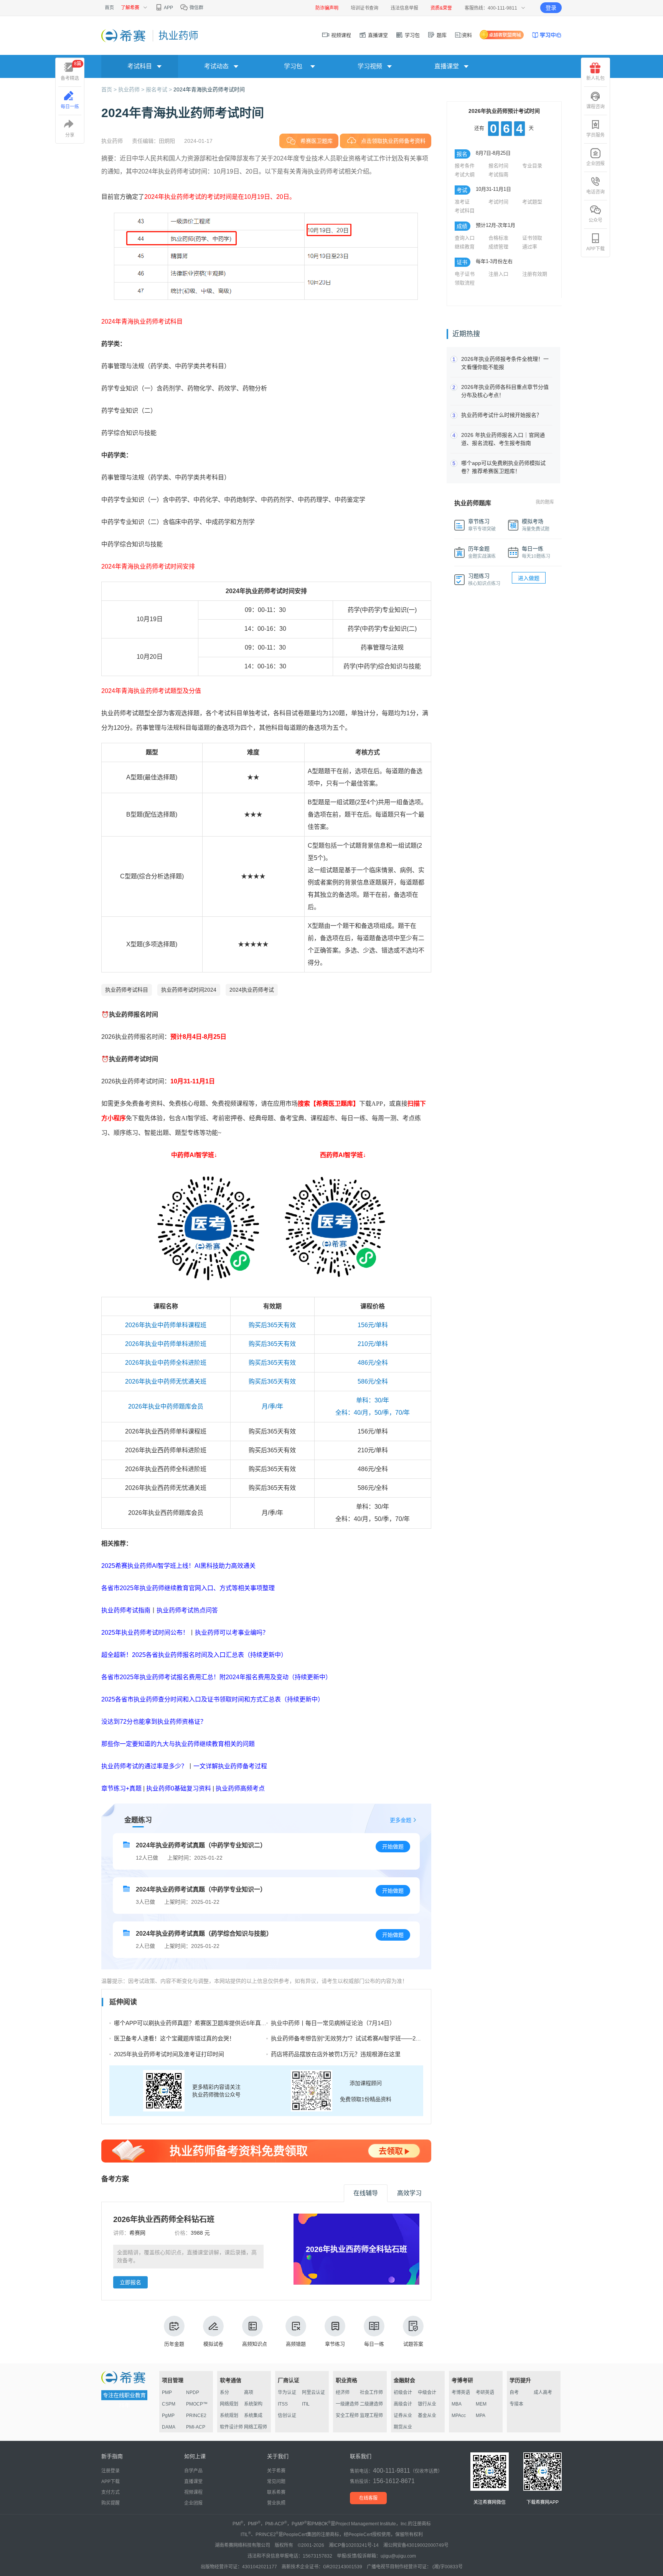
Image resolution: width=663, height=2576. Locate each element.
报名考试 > (160, 89)
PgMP (168, 2416)
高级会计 (403, 2404)
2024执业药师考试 (252, 990)
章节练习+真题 (121, 1788)
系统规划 (229, 2416)
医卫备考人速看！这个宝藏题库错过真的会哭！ (174, 2038)
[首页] (124, 35)
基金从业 (427, 2416)
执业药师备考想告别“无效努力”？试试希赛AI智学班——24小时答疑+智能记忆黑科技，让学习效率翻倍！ (404, 2038)
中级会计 (427, 2392)
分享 (70, 135)
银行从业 (427, 2404)
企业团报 (595, 164)
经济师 (343, 2392)
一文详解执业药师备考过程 (230, 1766)
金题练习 (138, 1820)
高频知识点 (255, 2344)
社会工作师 (371, 2392)
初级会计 (403, 2392)
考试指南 (498, 174)
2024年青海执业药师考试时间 (209, 89)
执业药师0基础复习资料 (179, 1788)
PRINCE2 (196, 2416)
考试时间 (498, 202)
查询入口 (465, 238)
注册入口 (498, 274)
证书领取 (532, 238)
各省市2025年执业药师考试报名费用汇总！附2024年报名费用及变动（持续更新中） (216, 1677)
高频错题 (296, 2344)
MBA (457, 2404)
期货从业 (403, 2427)
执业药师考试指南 (126, 1610)
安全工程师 (347, 2416)
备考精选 (71, 71)
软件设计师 (231, 2427)
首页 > (110, 89)
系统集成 (253, 2416)
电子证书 (465, 274)
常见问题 (276, 2482)
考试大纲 (465, 174)
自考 (514, 2392)
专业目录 (532, 166)
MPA (481, 2416)
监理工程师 (371, 2416)
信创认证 (287, 2416)
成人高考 (543, 2392)
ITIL (306, 2404)
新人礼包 (595, 78)
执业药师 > (132, 89)
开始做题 (393, 1847)
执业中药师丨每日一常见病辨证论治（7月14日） (333, 2023)
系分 (224, 2392)
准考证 (462, 202)
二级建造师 (371, 2404)
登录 (551, 8)
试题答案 (413, 2344)
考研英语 (485, 2392)
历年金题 (174, 2344)
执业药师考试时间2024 (189, 990)
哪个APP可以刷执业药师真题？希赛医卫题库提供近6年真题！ (193, 2023)
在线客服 (368, 2498)
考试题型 (532, 202)
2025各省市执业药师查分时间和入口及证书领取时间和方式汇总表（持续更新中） (213, 1699)
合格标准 (498, 238)
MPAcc (459, 2416)
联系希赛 (276, 2492)
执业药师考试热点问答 (187, 1610)
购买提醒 (110, 2503)
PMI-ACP (196, 2427)
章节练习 (335, 2344)
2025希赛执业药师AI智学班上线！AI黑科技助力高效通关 (178, 1566)
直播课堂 (377, 35)
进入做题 (529, 578)
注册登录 (110, 2471)
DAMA (169, 2427)
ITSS (283, 2404)
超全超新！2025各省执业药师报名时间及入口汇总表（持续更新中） (194, 1655)
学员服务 (595, 135)
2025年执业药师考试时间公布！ (145, 1633)
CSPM (169, 2404)
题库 (441, 35)
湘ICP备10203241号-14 (354, 2545)
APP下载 (595, 249)
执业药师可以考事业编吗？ (232, 1633)
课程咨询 (595, 107)
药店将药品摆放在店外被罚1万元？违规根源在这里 (336, 2054)
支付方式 (110, 2492)
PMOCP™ (197, 2404)
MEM (481, 2404)
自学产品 (193, 2471)
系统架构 (253, 2404)
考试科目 (465, 211)
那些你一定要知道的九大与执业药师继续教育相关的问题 (178, 1744)
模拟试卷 (213, 2344)
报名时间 (498, 166)
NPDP (193, 2392)
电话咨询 (595, 192)
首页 (109, 8)
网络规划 (229, 2404)
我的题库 (545, 502)
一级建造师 (347, 2404)
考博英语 (461, 2392)
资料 (467, 35)
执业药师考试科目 (127, 990)
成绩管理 (498, 247)
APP (168, 8)
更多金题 (401, 1820)
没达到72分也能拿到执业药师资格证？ (154, 1722)
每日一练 (374, 2344)
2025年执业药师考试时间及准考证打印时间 (169, 2054)
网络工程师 (256, 2427)
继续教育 (465, 247)
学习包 (411, 35)
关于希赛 (276, 2471)
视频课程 (340, 35)
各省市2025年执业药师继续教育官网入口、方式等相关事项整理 (188, 1588)
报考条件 (465, 166)
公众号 (595, 220)
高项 (249, 2392)
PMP (167, 2392)
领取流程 (465, 283)
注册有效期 (535, 274)
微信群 (196, 8)
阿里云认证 (313, 2392)
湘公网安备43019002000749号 (416, 2545)
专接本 (516, 2404)
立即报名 (130, 2282)
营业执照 (276, 2503)
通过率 (530, 247)
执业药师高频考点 (240, 1788)
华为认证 (287, 2392)
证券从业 (403, 2416)
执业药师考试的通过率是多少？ (144, 1766)
